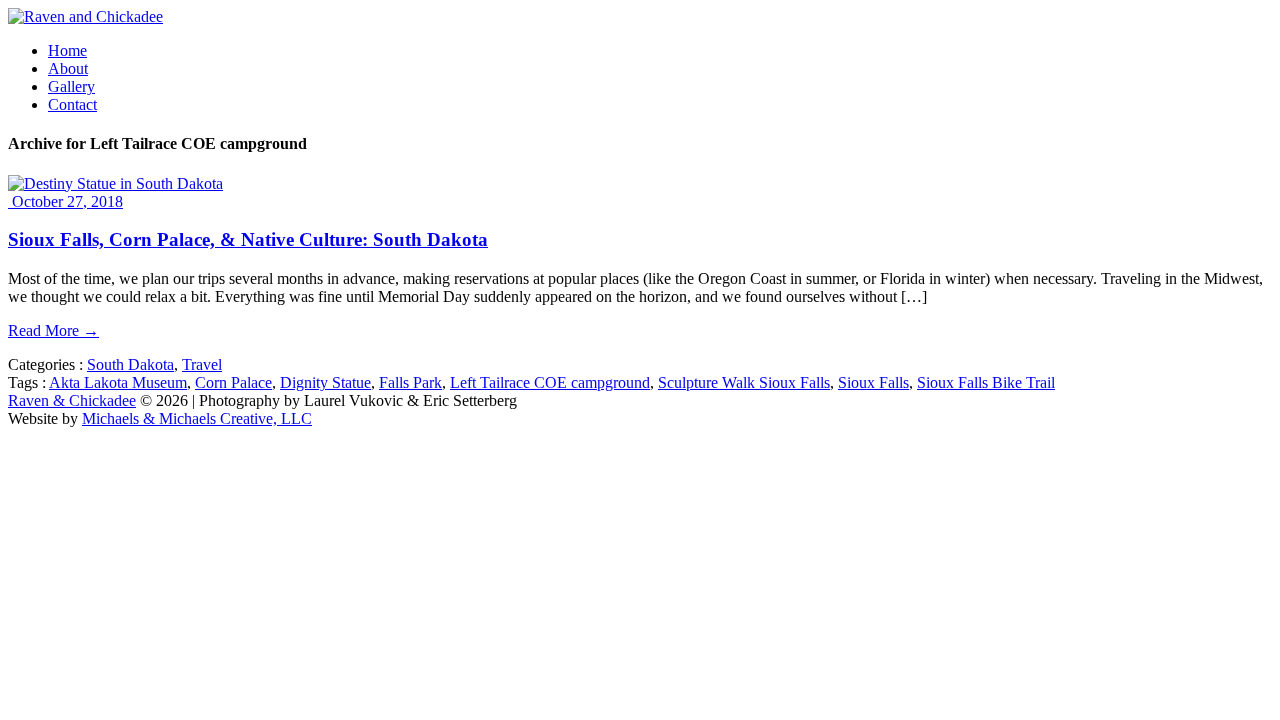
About (68, 68)
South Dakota (130, 364)
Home (67, 50)
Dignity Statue (325, 382)
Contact (72, 104)
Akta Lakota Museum (118, 382)
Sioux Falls (873, 382)
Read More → (53, 330)
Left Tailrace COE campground (550, 382)
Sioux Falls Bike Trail (986, 382)
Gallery (71, 86)
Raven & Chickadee (72, 400)
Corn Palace (233, 382)
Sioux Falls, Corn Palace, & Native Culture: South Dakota (248, 239)
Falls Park (410, 382)
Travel (202, 364)
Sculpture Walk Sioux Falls (744, 382)
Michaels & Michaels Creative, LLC (197, 418)
